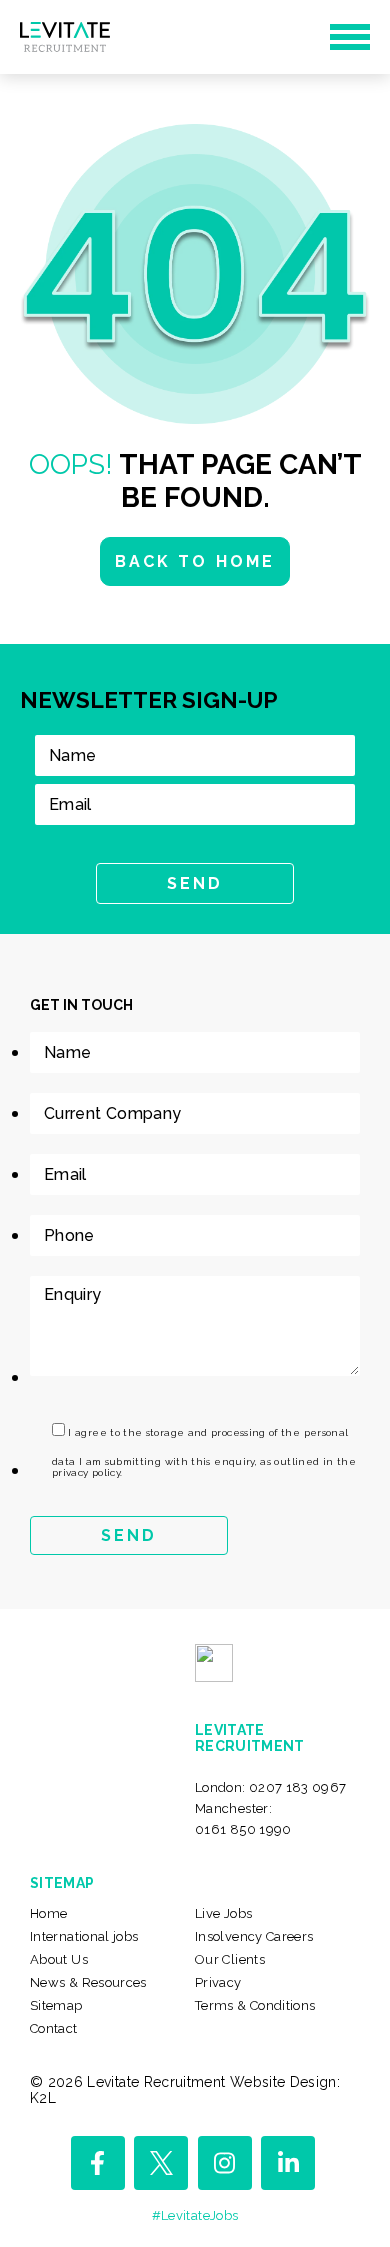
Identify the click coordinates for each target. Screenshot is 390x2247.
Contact (54, 2028)
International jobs (84, 1936)
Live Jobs (223, 1913)
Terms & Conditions (255, 2005)
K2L (43, 2098)
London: (271, 1787)
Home (48, 1913)
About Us (59, 1959)
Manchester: (243, 1819)
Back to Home (194, 561)
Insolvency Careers (254, 1936)
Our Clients (230, 1959)
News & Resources (88, 1982)
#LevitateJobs (195, 2215)
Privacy (218, 1982)
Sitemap (56, 2005)
